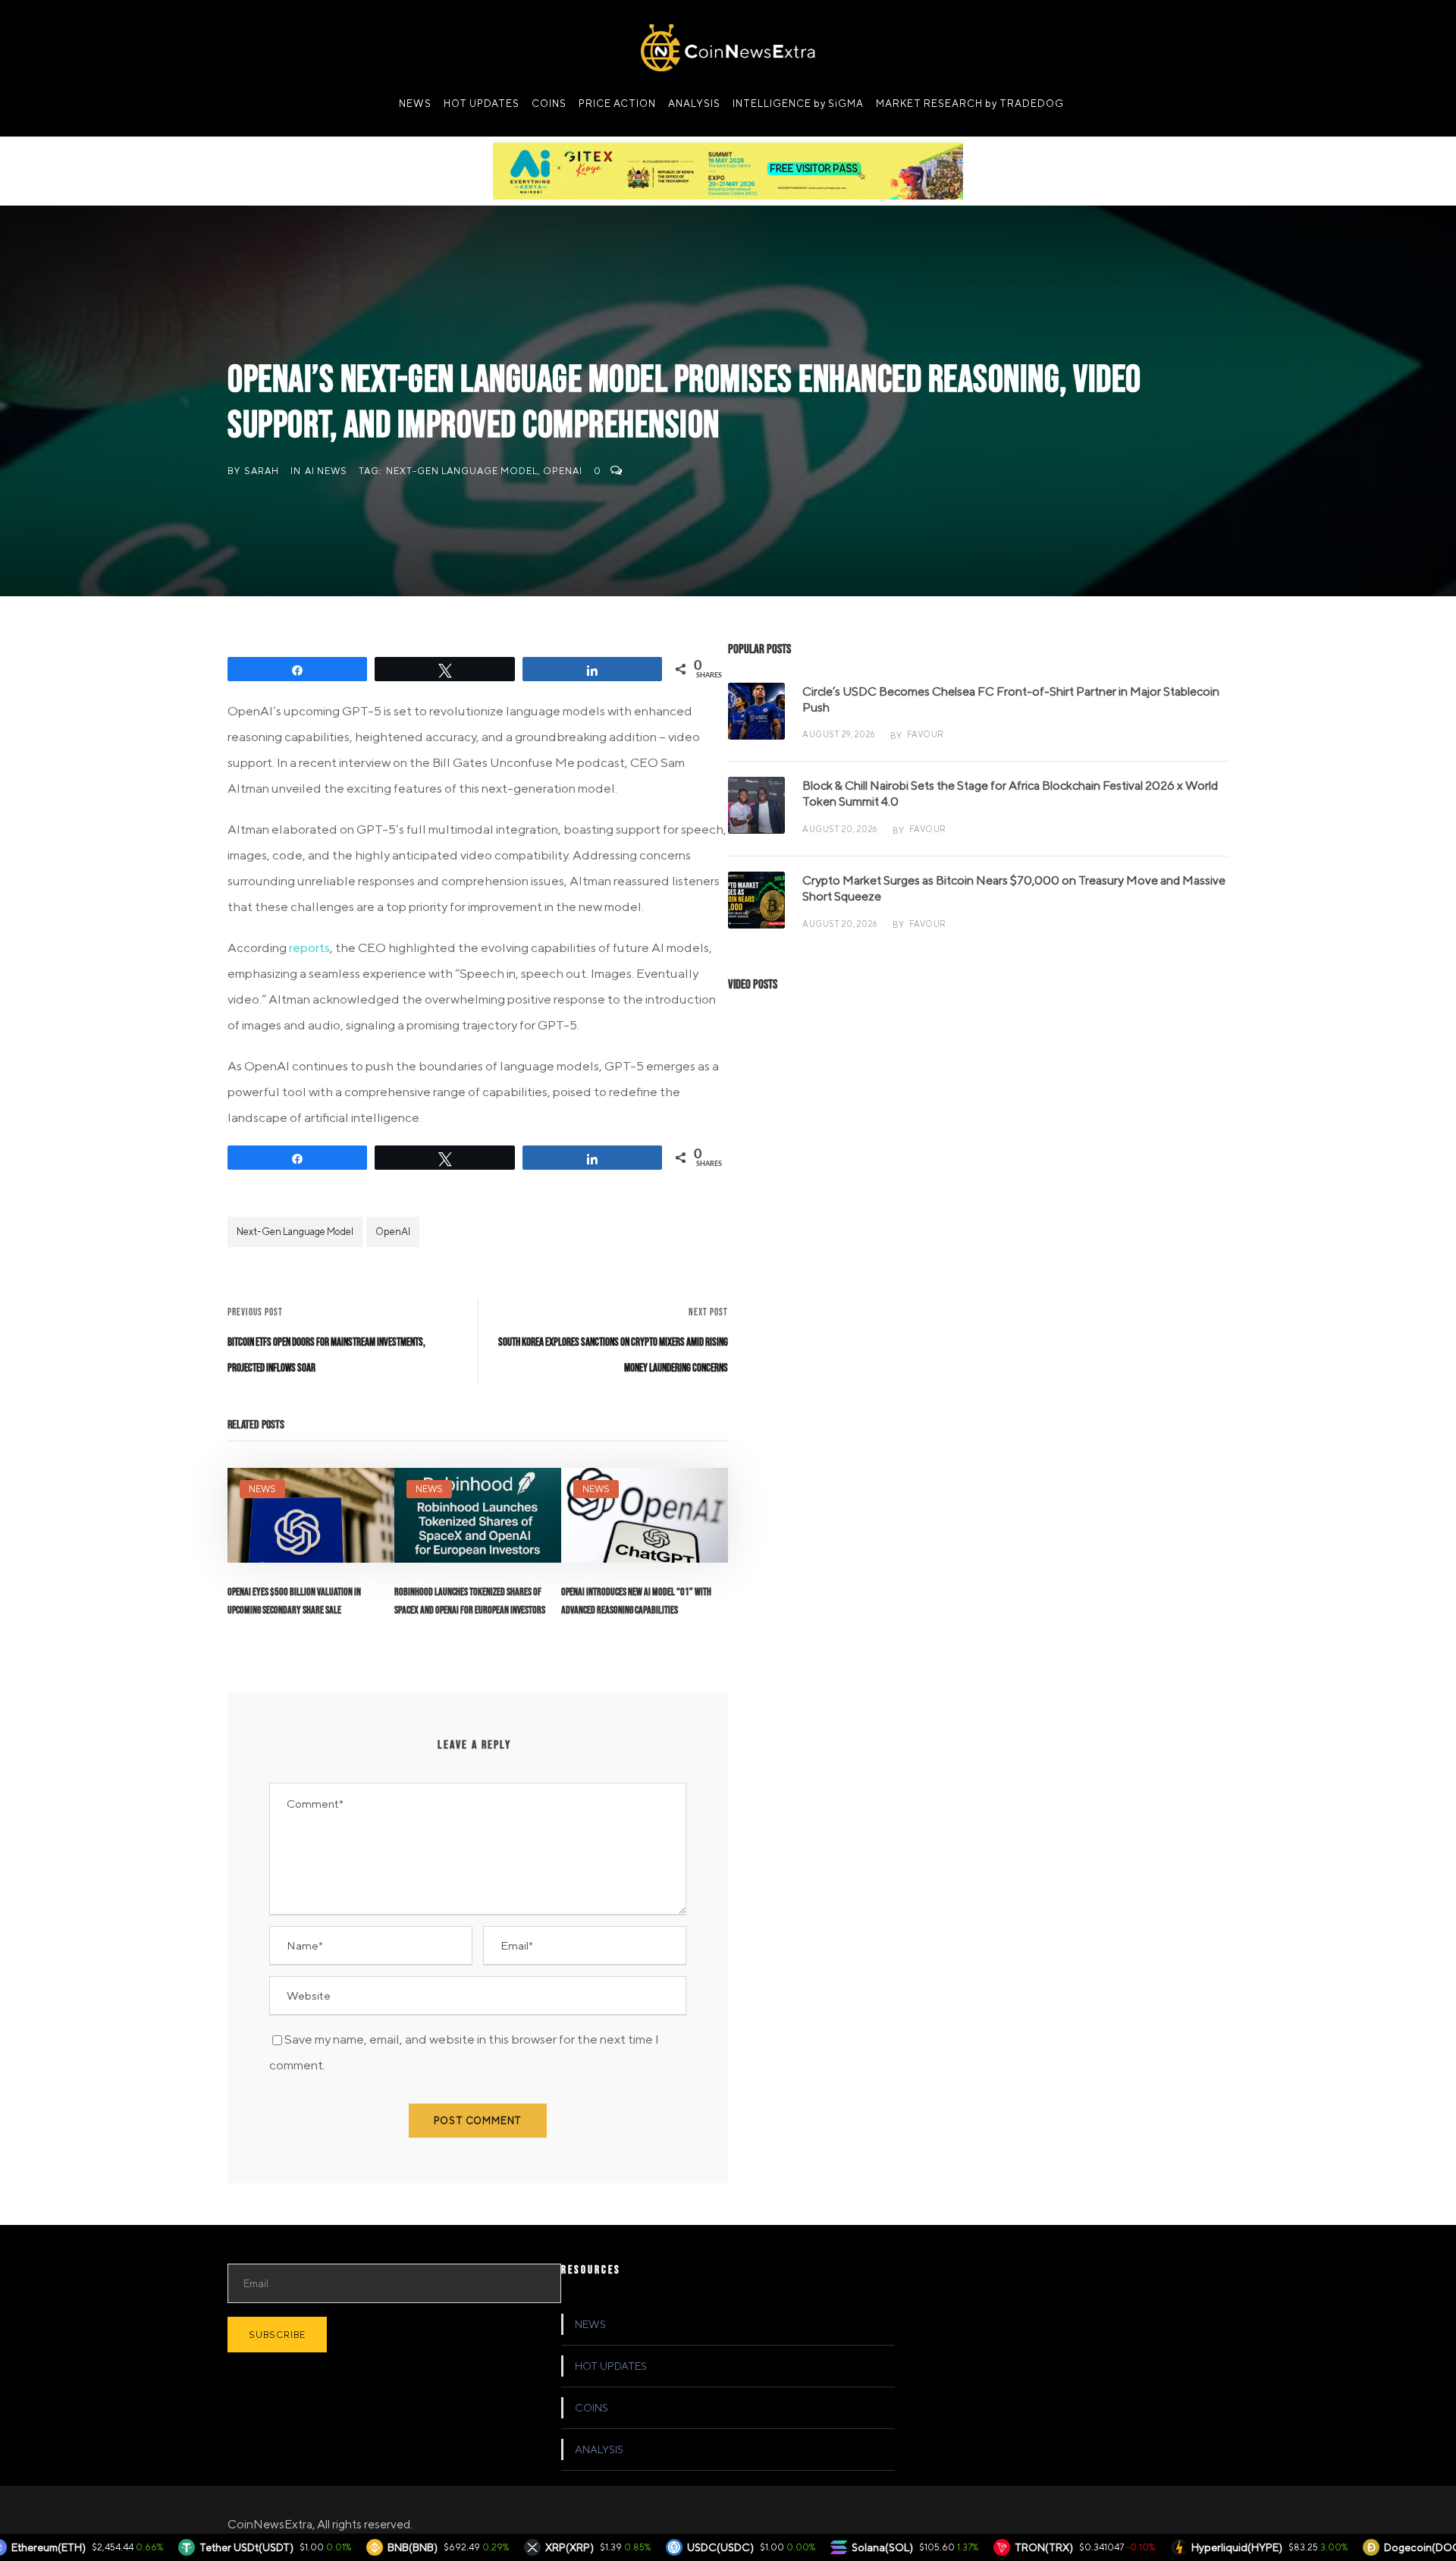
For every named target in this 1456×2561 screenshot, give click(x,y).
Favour (926, 734)
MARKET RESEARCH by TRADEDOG (970, 104)
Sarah (262, 471)
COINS (549, 104)
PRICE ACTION (617, 104)
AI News (326, 471)
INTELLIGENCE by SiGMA (798, 104)
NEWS (415, 104)
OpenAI (563, 471)
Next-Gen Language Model (462, 471)
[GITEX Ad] (728, 170)
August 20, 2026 (840, 829)
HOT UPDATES (482, 104)
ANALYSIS (694, 104)
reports (309, 947)
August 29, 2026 (839, 734)
